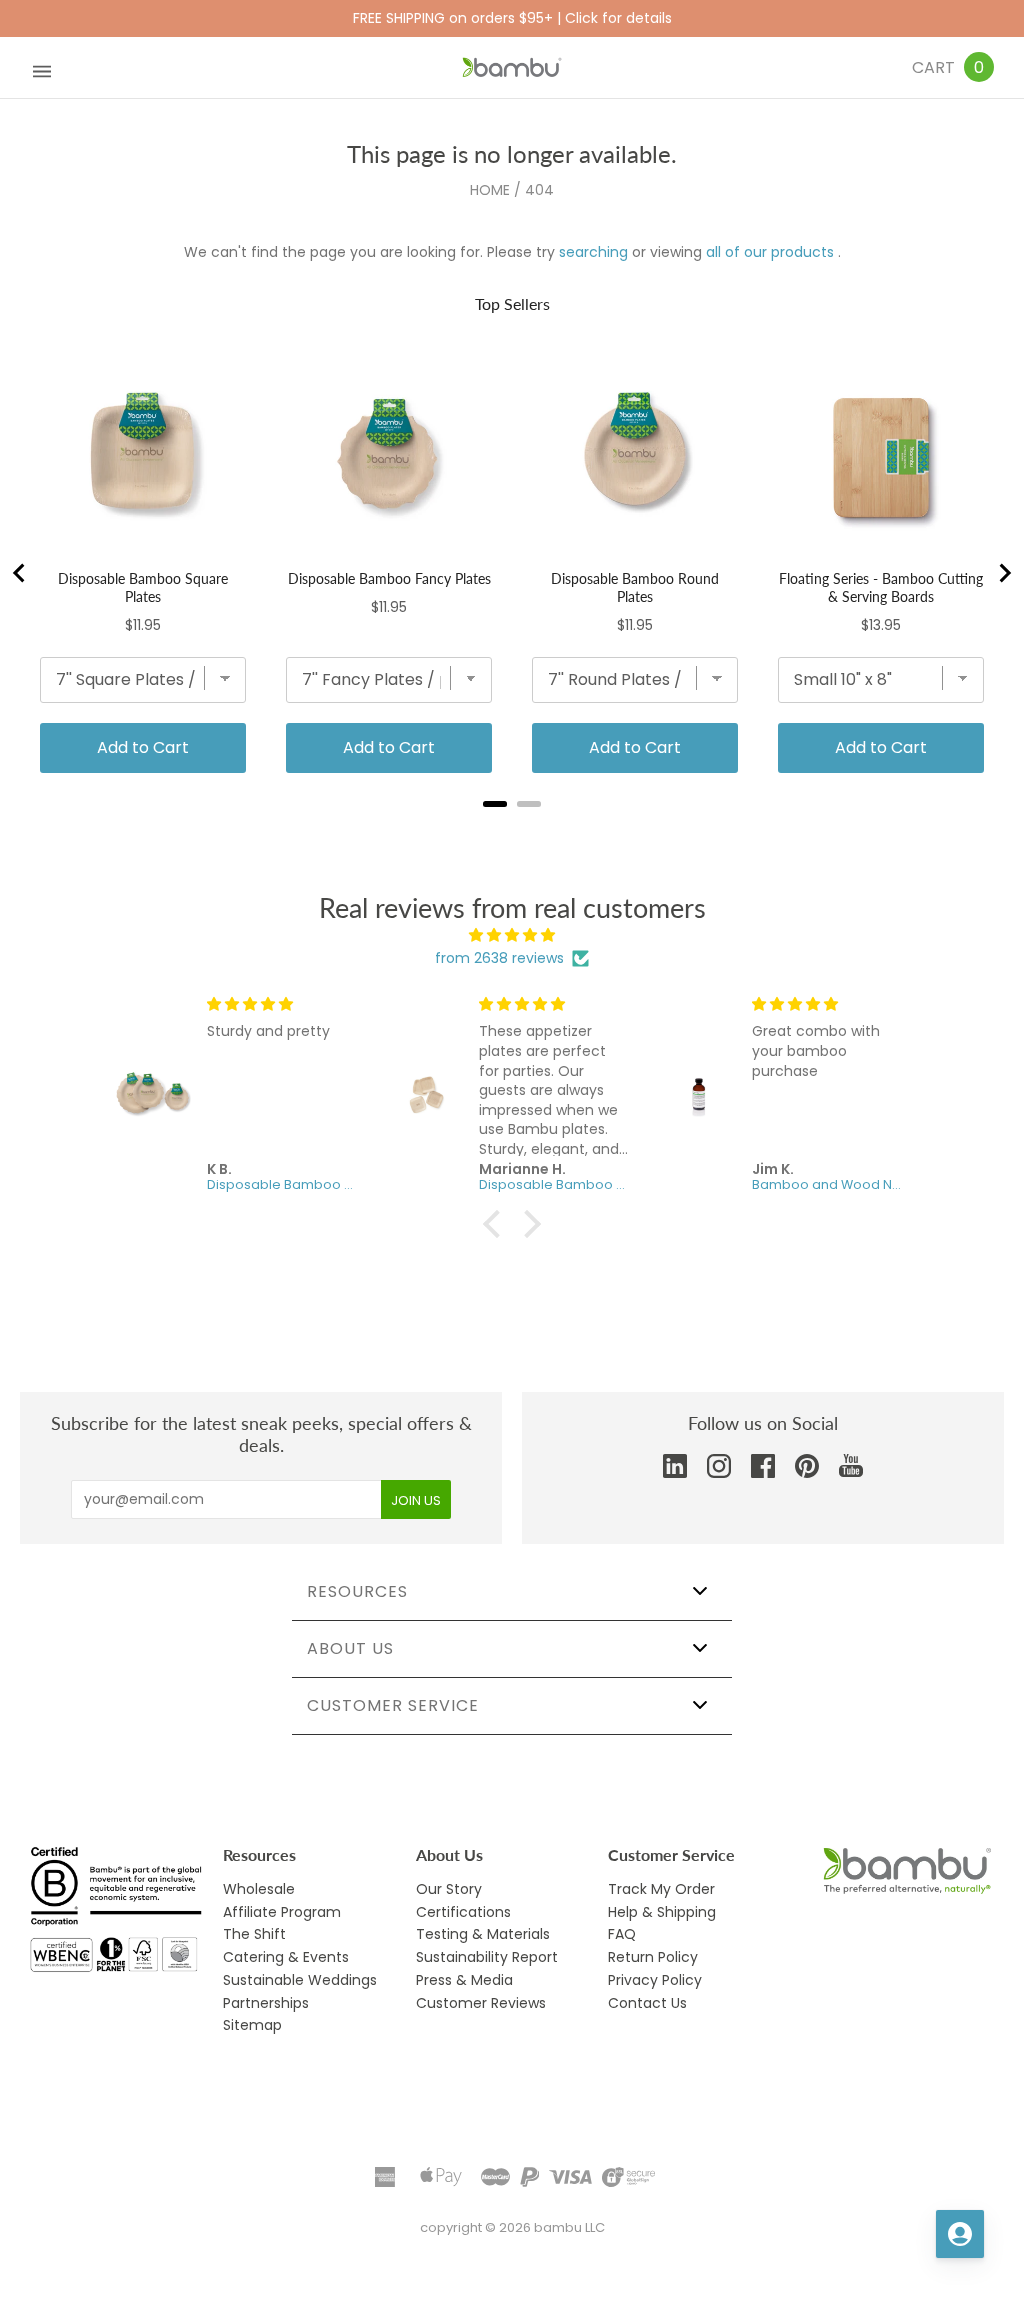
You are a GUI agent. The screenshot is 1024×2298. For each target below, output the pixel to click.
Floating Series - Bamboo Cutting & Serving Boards (881, 587)
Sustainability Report (487, 1957)
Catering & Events (286, 1957)
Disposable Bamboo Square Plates (143, 587)
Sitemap (252, 2025)
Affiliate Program (282, 1912)
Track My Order (661, 1889)
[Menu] (42, 67)
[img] (511, 935)
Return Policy (653, 1957)
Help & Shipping (662, 1912)
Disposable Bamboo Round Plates (635, 587)
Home (490, 190)
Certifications (463, 1912)
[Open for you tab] (960, 2234)
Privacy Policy (655, 1980)
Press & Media (464, 1980)
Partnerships (266, 2003)
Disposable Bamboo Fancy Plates (389, 578)
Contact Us (647, 2003)
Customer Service (393, 1705)
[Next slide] (1004, 573)
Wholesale (259, 1889)
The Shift (254, 1934)
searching (593, 252)
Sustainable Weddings (300, 1980)
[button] (497, 1224)
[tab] (495, 804)
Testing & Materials (483, 1934)
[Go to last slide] (20, 573)
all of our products (770, 252)
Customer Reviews (481, 2003)
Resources (357, 1591)
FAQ (622, 1934)
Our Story (449, 1889)
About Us (350, 1648)
